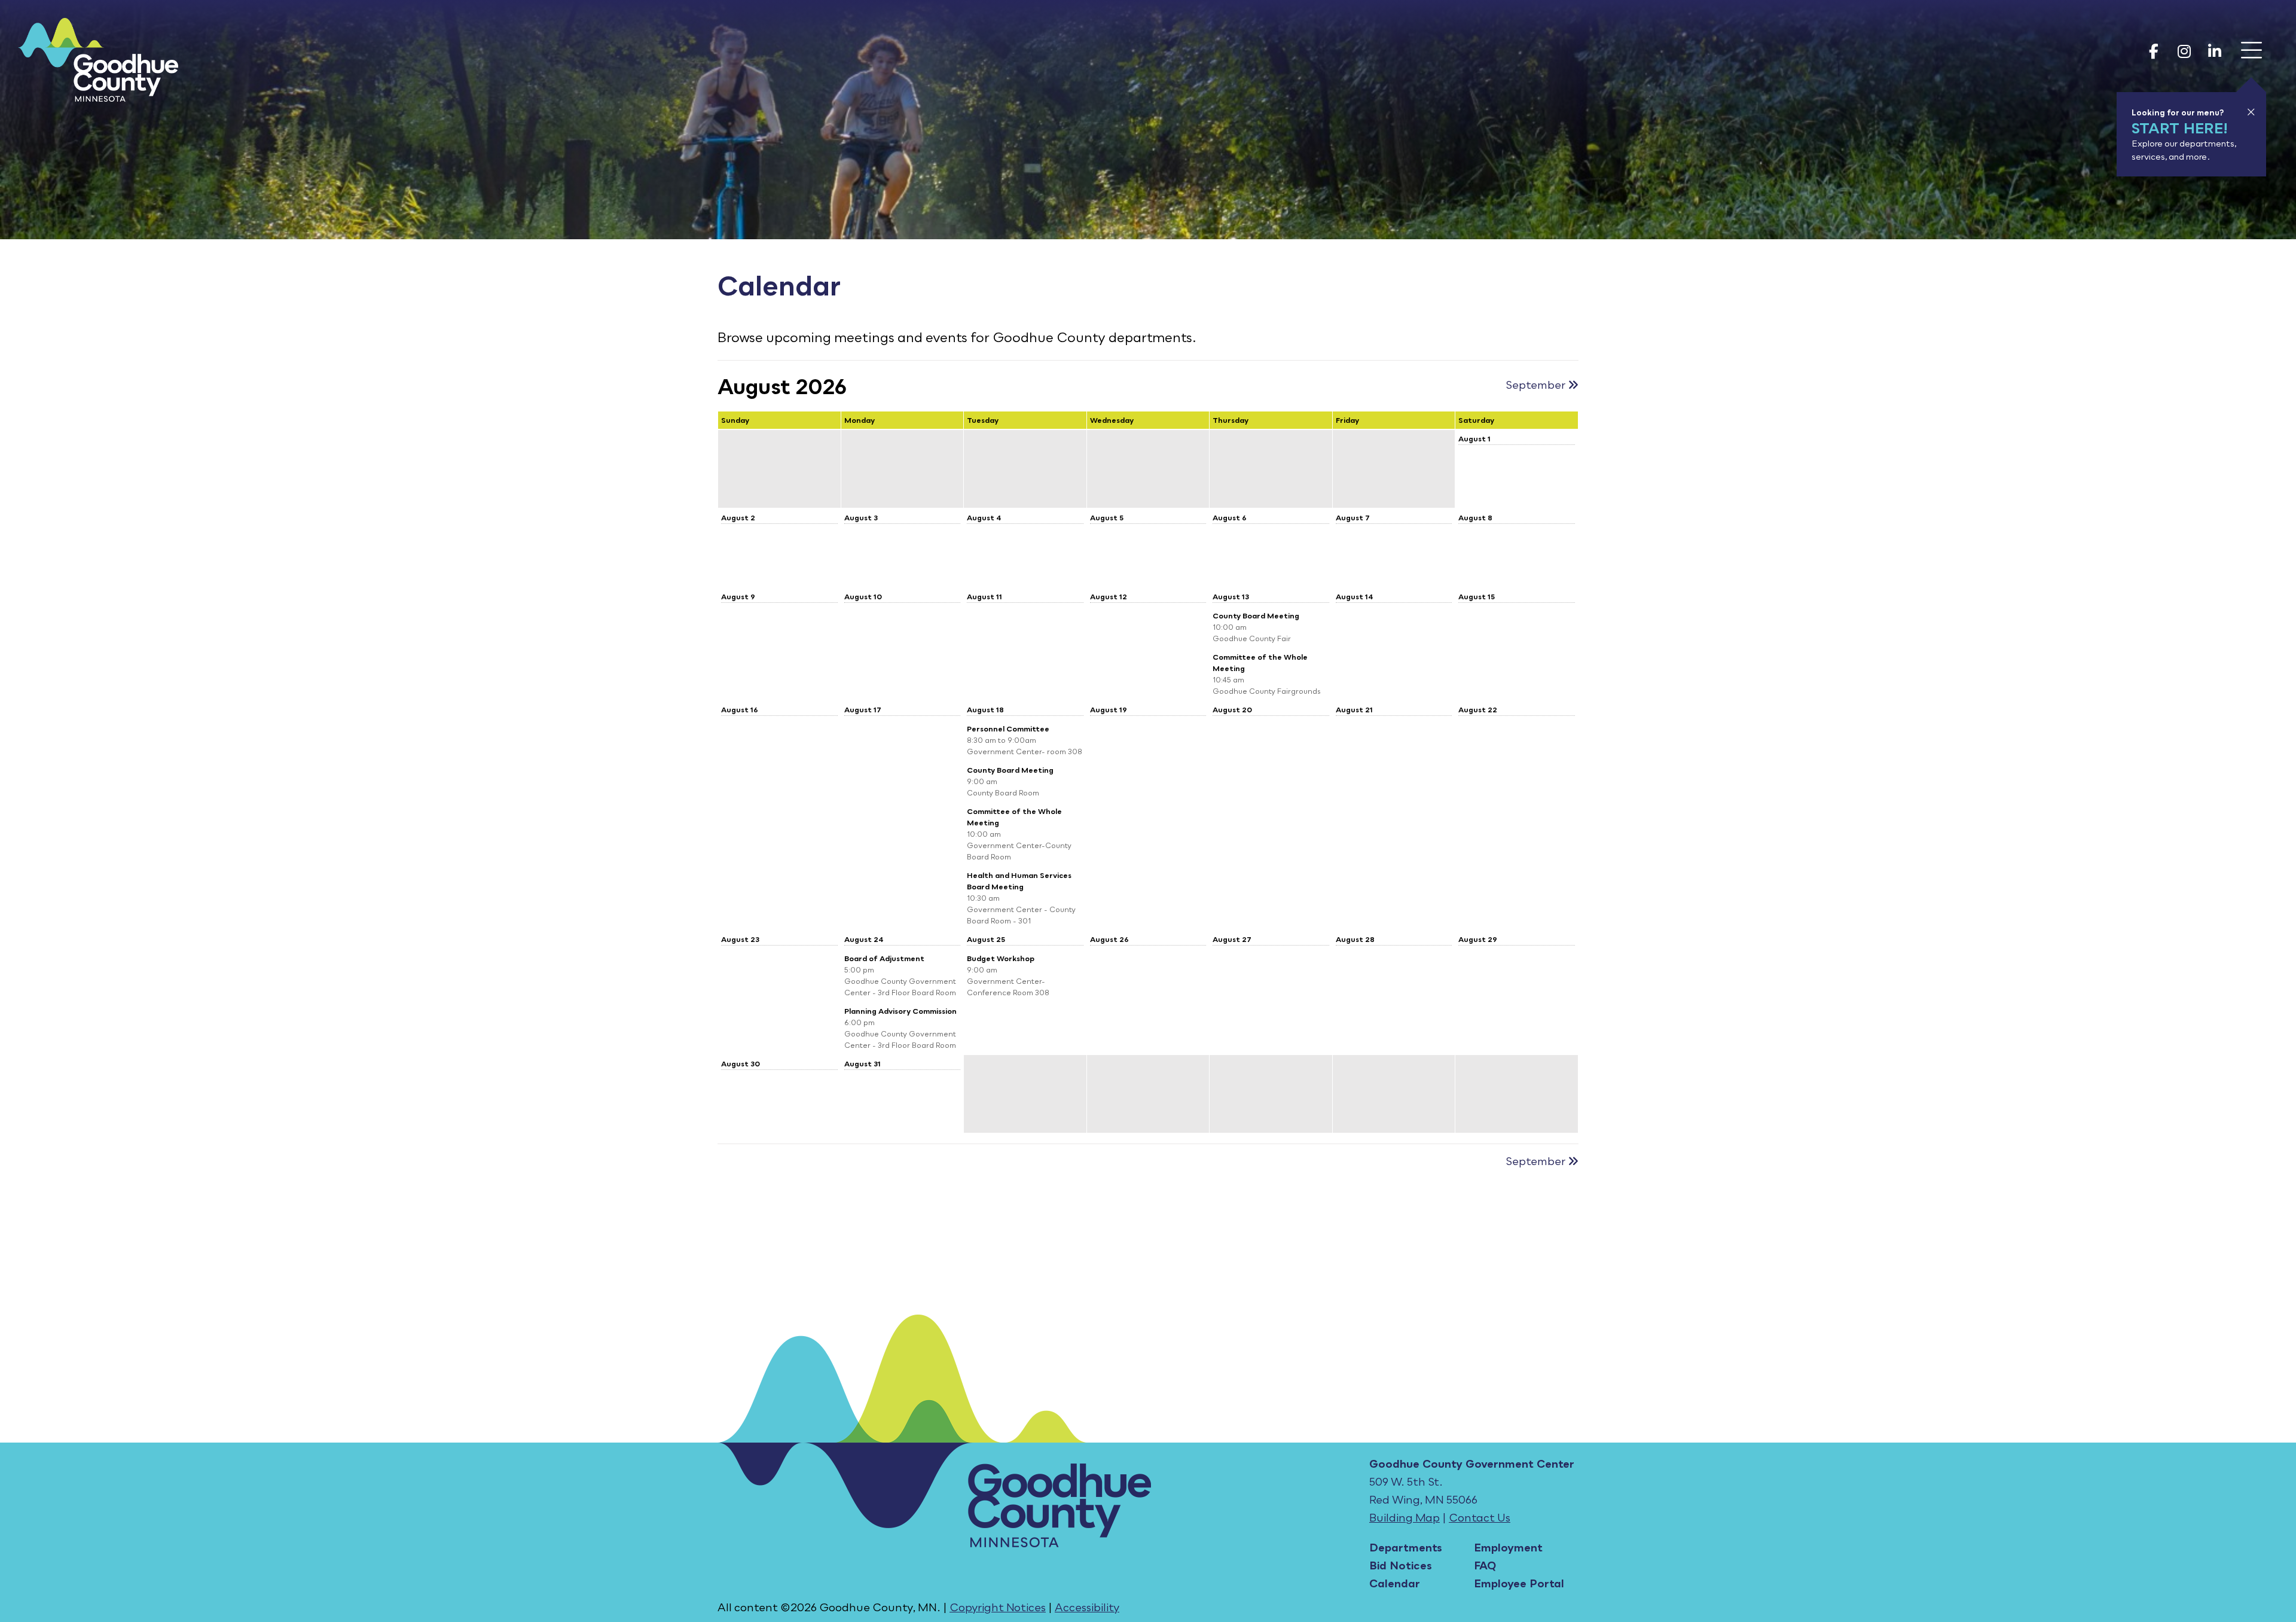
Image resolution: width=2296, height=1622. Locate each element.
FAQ (1485, 1565)
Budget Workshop (1001, 958)
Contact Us (1480, 1517)
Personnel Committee (1008, 729)
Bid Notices (1401, 1565)
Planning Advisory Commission (900, 1011)
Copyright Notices (998, 1607)
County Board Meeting (1256, 616)
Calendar (1395, 1583)
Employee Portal (1519, 1583)
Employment (1508, 1547)
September (1537, 385)
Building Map (1405, 1517)
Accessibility (1087, 1607)
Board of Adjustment (884, 958)
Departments (1406, 1547)
